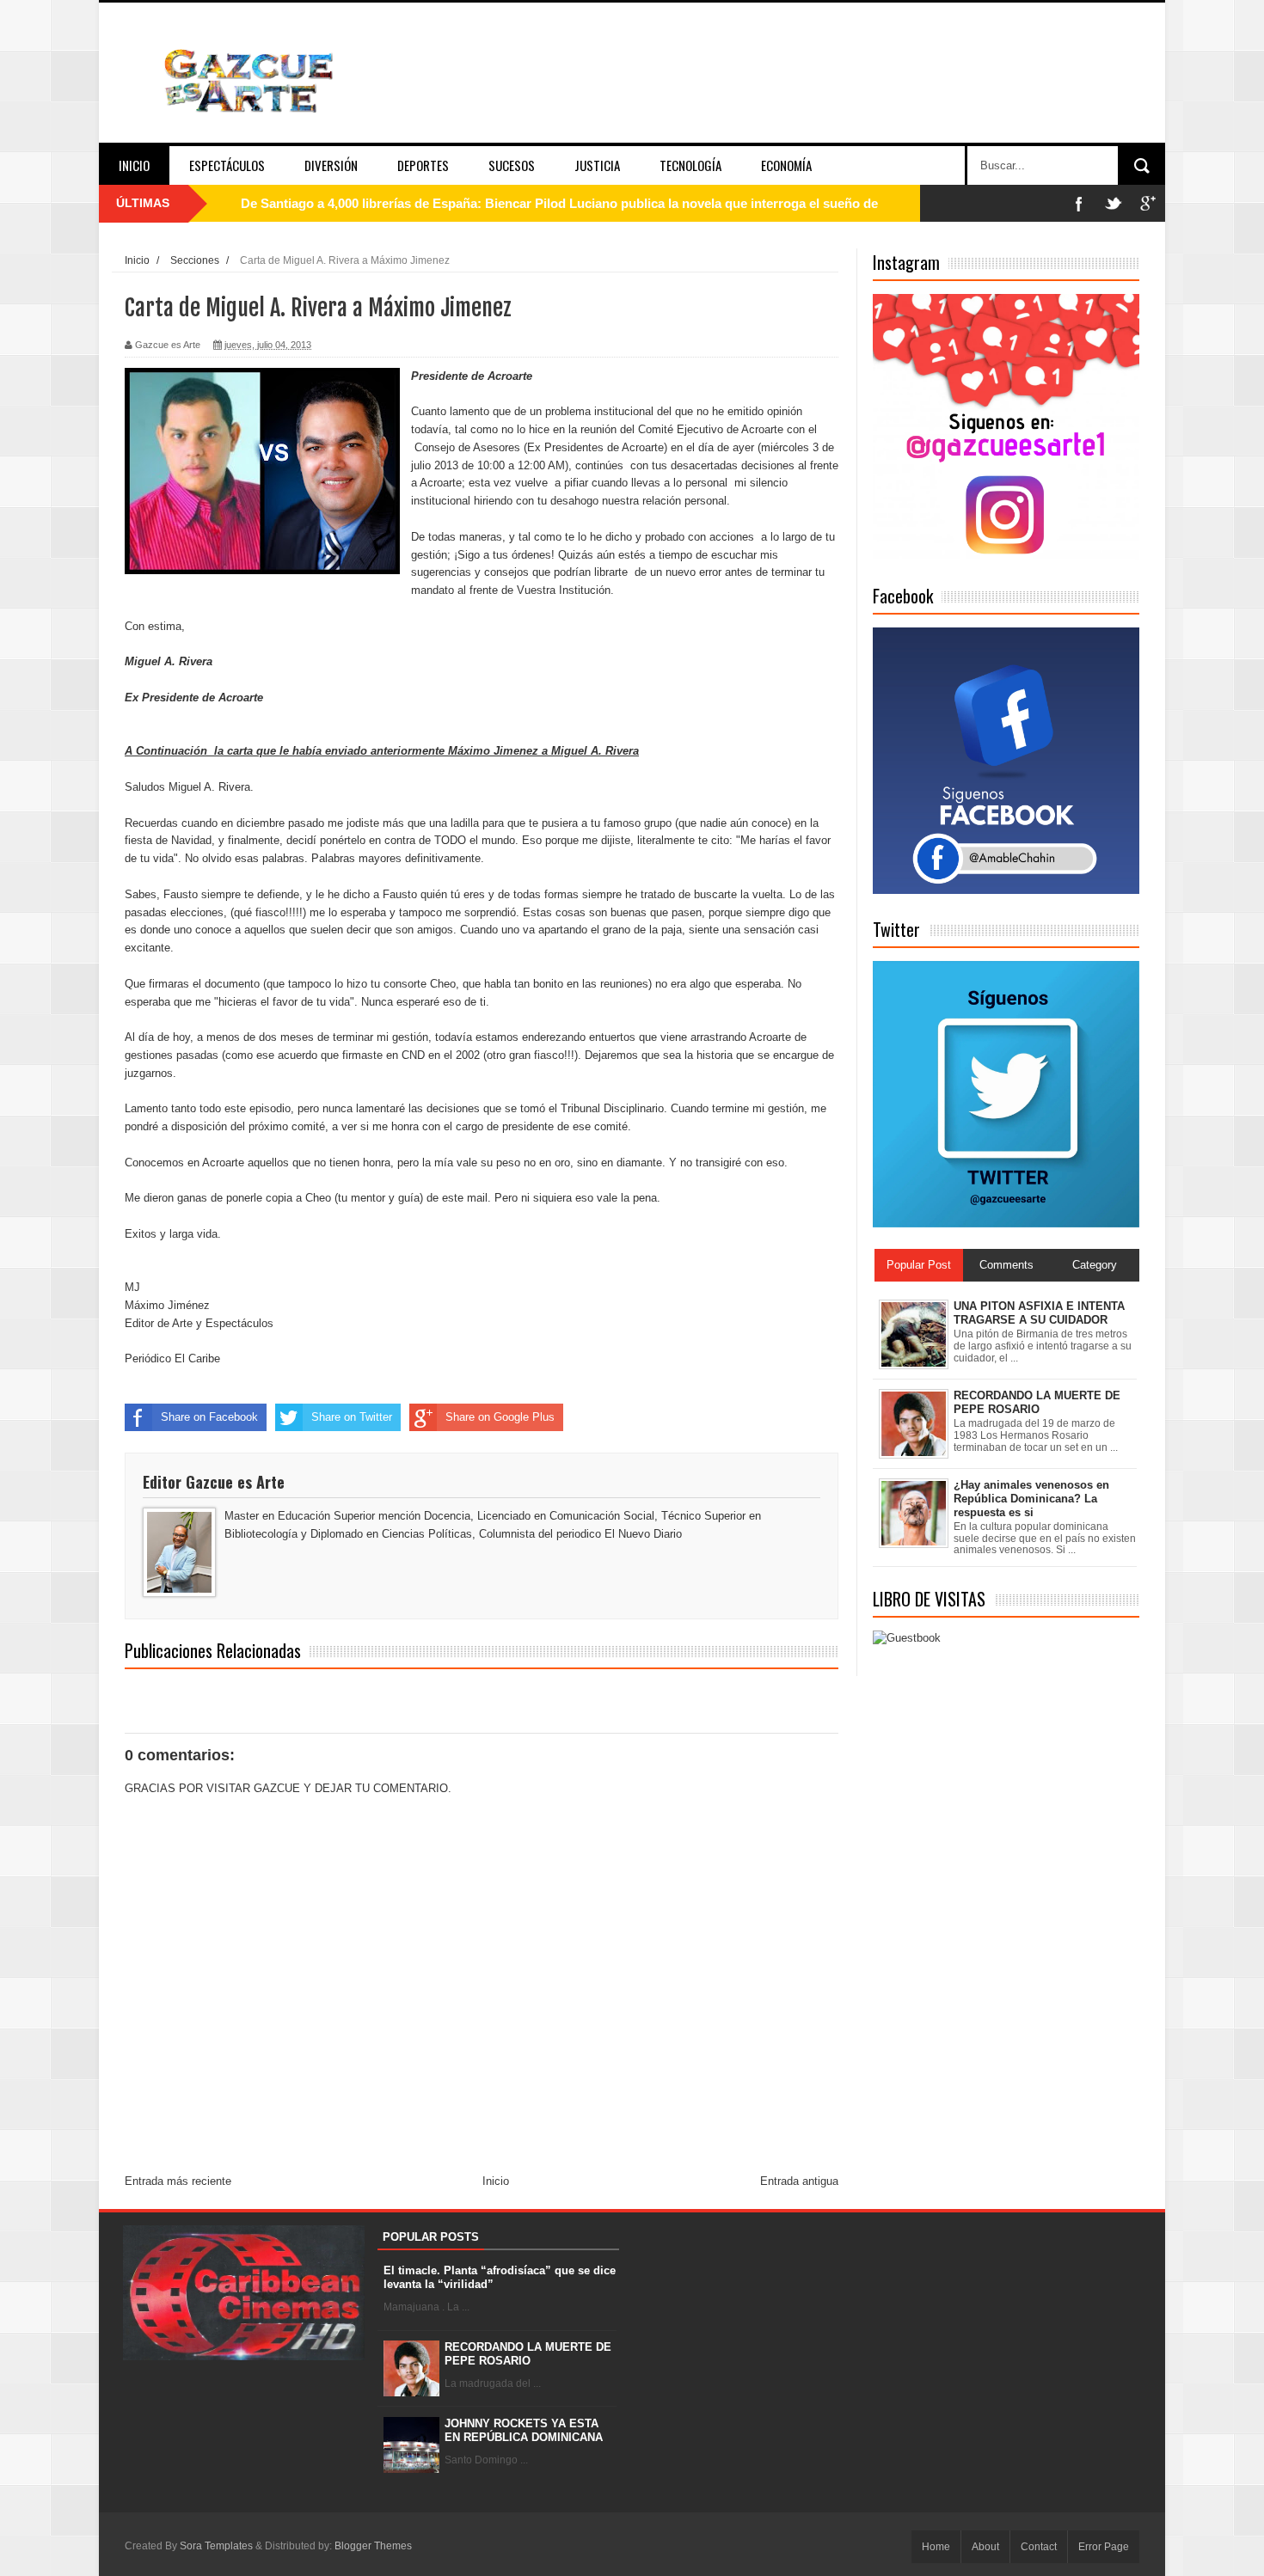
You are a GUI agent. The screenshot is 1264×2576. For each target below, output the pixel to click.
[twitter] (1114, 203)
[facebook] (1079, 203)
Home (936, 2547)
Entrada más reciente (178, 2181)
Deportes (423, 165)
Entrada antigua (799, 2181)
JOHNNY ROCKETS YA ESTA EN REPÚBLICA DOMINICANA (524, 2430)
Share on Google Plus (500, 1417)
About (985, 2547)
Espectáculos (227, 165)
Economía (786, 165)
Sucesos (512, 165)
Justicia (597, 165)
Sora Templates (216, 2546)
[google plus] (1148, 203)
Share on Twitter (352, 1417)
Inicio (134, 165)
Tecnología (690, 165)
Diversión (331, 165)
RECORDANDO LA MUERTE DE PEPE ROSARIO (528, 2354)
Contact (1039, 2547)
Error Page (1104, 2547)
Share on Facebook (209, 1417)
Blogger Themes (373, 2546)
